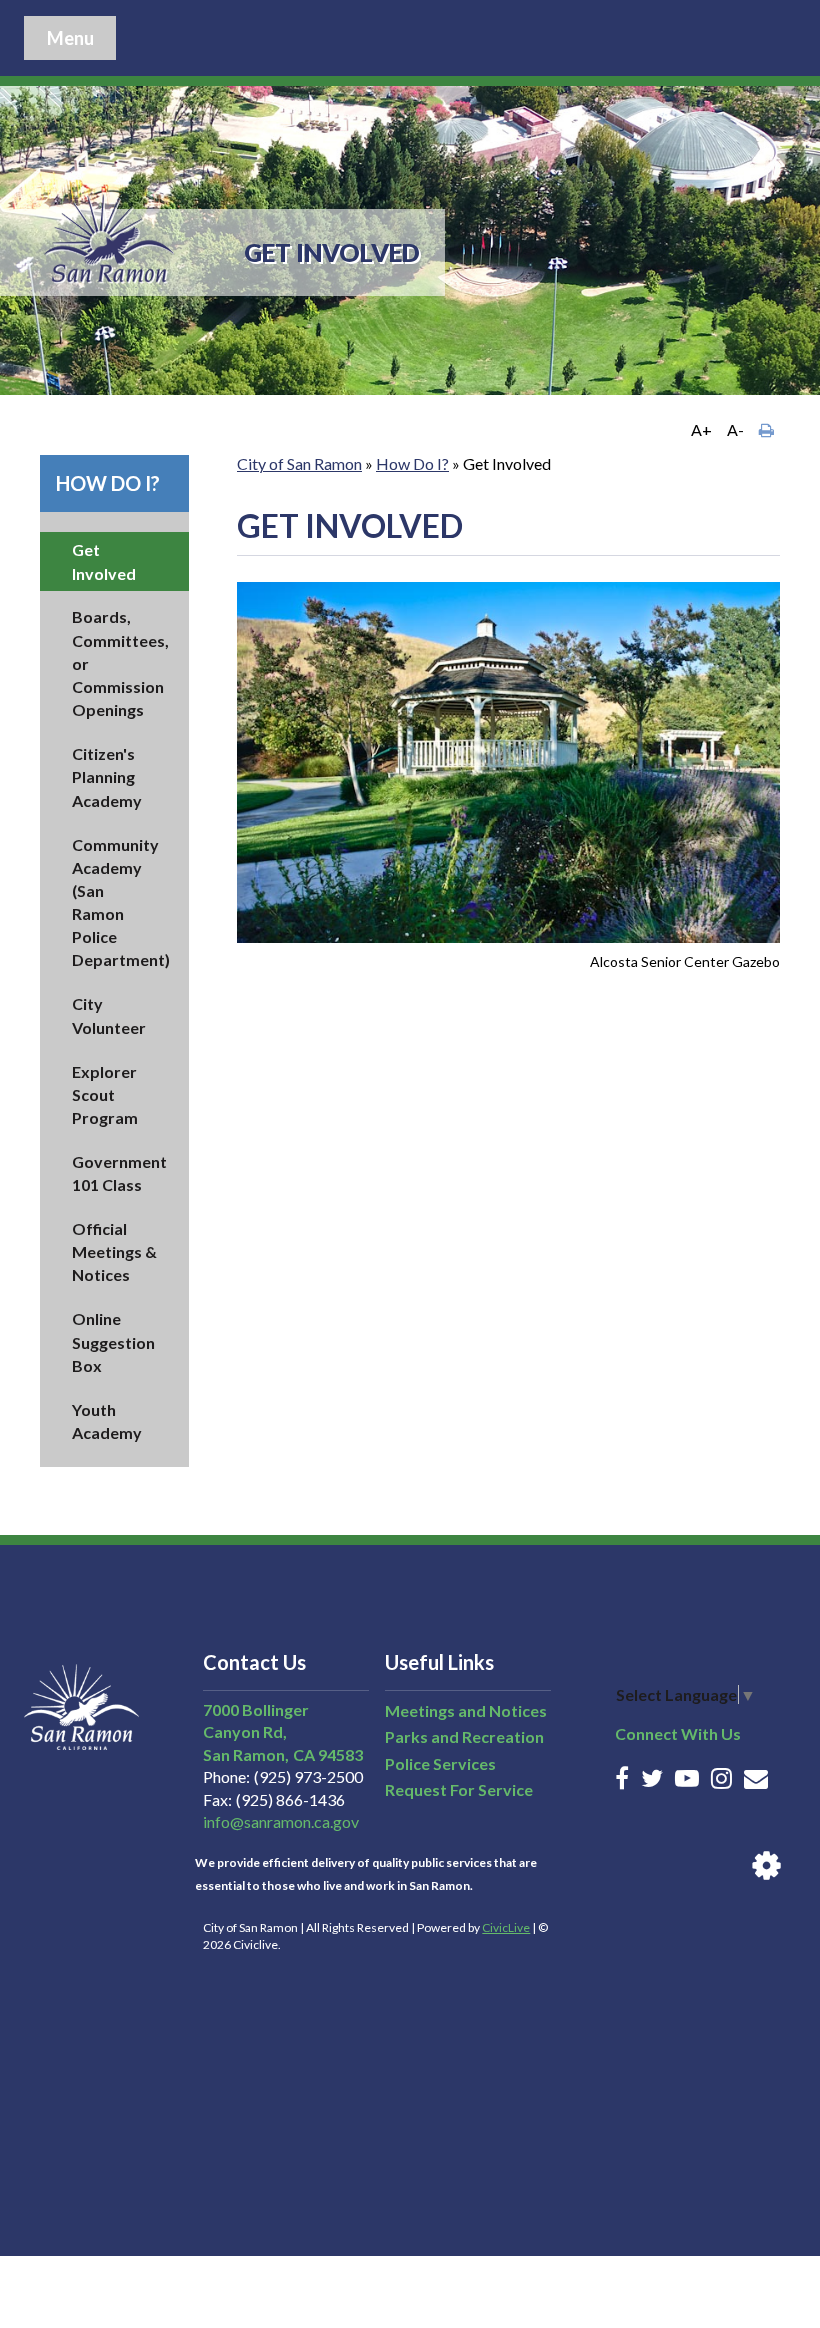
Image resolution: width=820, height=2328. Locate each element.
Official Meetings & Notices (114, 1251)
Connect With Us (678, 1733)
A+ (701, 429)
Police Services (440, 1763)
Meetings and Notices (466, 1710)
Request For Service (459, 1789)
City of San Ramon (299, 463)
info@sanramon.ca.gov (281, 1821)
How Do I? (108, 483)
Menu (70, 38)
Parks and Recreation (464, 1736)
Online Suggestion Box (113, 1341)
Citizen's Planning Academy (107, 776)
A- (735, 429)
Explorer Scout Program (105, 1094)
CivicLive (506, 1927)
